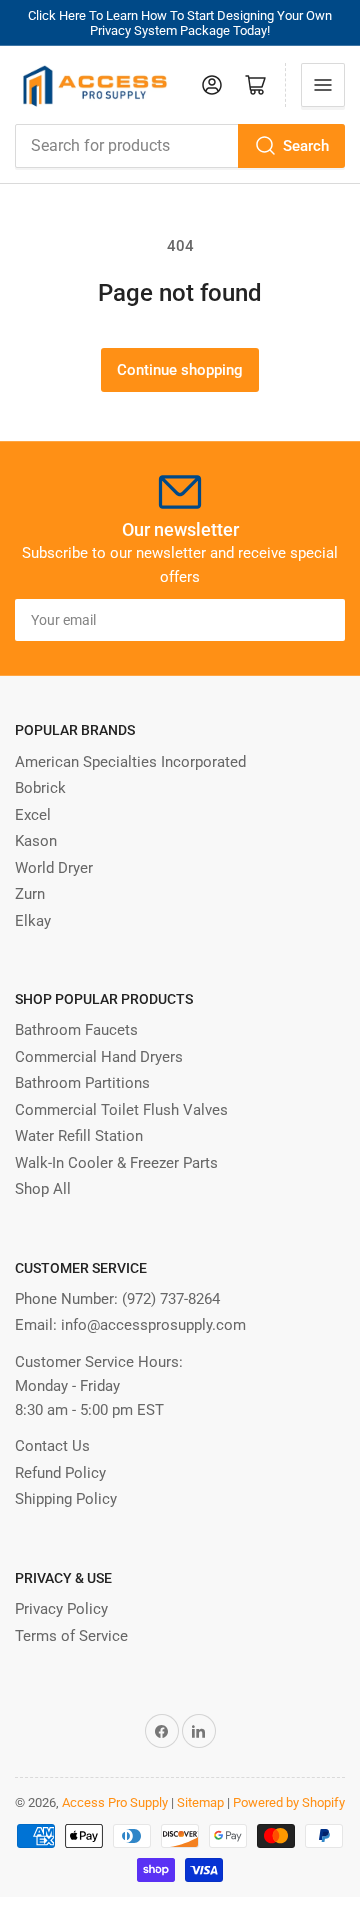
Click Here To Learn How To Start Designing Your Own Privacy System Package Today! (180, 23)
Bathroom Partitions (82, 1083)
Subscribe (293, 620)
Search (306, 146)
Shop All (43, 1189)
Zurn (30, 894)
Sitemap (200, 1802)
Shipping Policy (66, 1499)
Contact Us (52, 1446)
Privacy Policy (61, 1609)
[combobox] (180, 146)
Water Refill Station (79, 1136)
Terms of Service (71, 1636)
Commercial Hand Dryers (99, 1057)
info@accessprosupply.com (153, 1325)
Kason (36, 841)
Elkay (33, 921)
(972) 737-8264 (171, 1299)
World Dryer (54, 868)
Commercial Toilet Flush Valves (121, 1110)
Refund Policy (60, 1473)
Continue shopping (180, 370)
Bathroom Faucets (76, 1030)
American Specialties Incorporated (130, 762)
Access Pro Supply (115, 1802)
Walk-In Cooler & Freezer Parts (116, 1163)
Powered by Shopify (289, 1802)
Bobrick (40, 788)
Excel (33, 815)
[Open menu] (323, 85)
